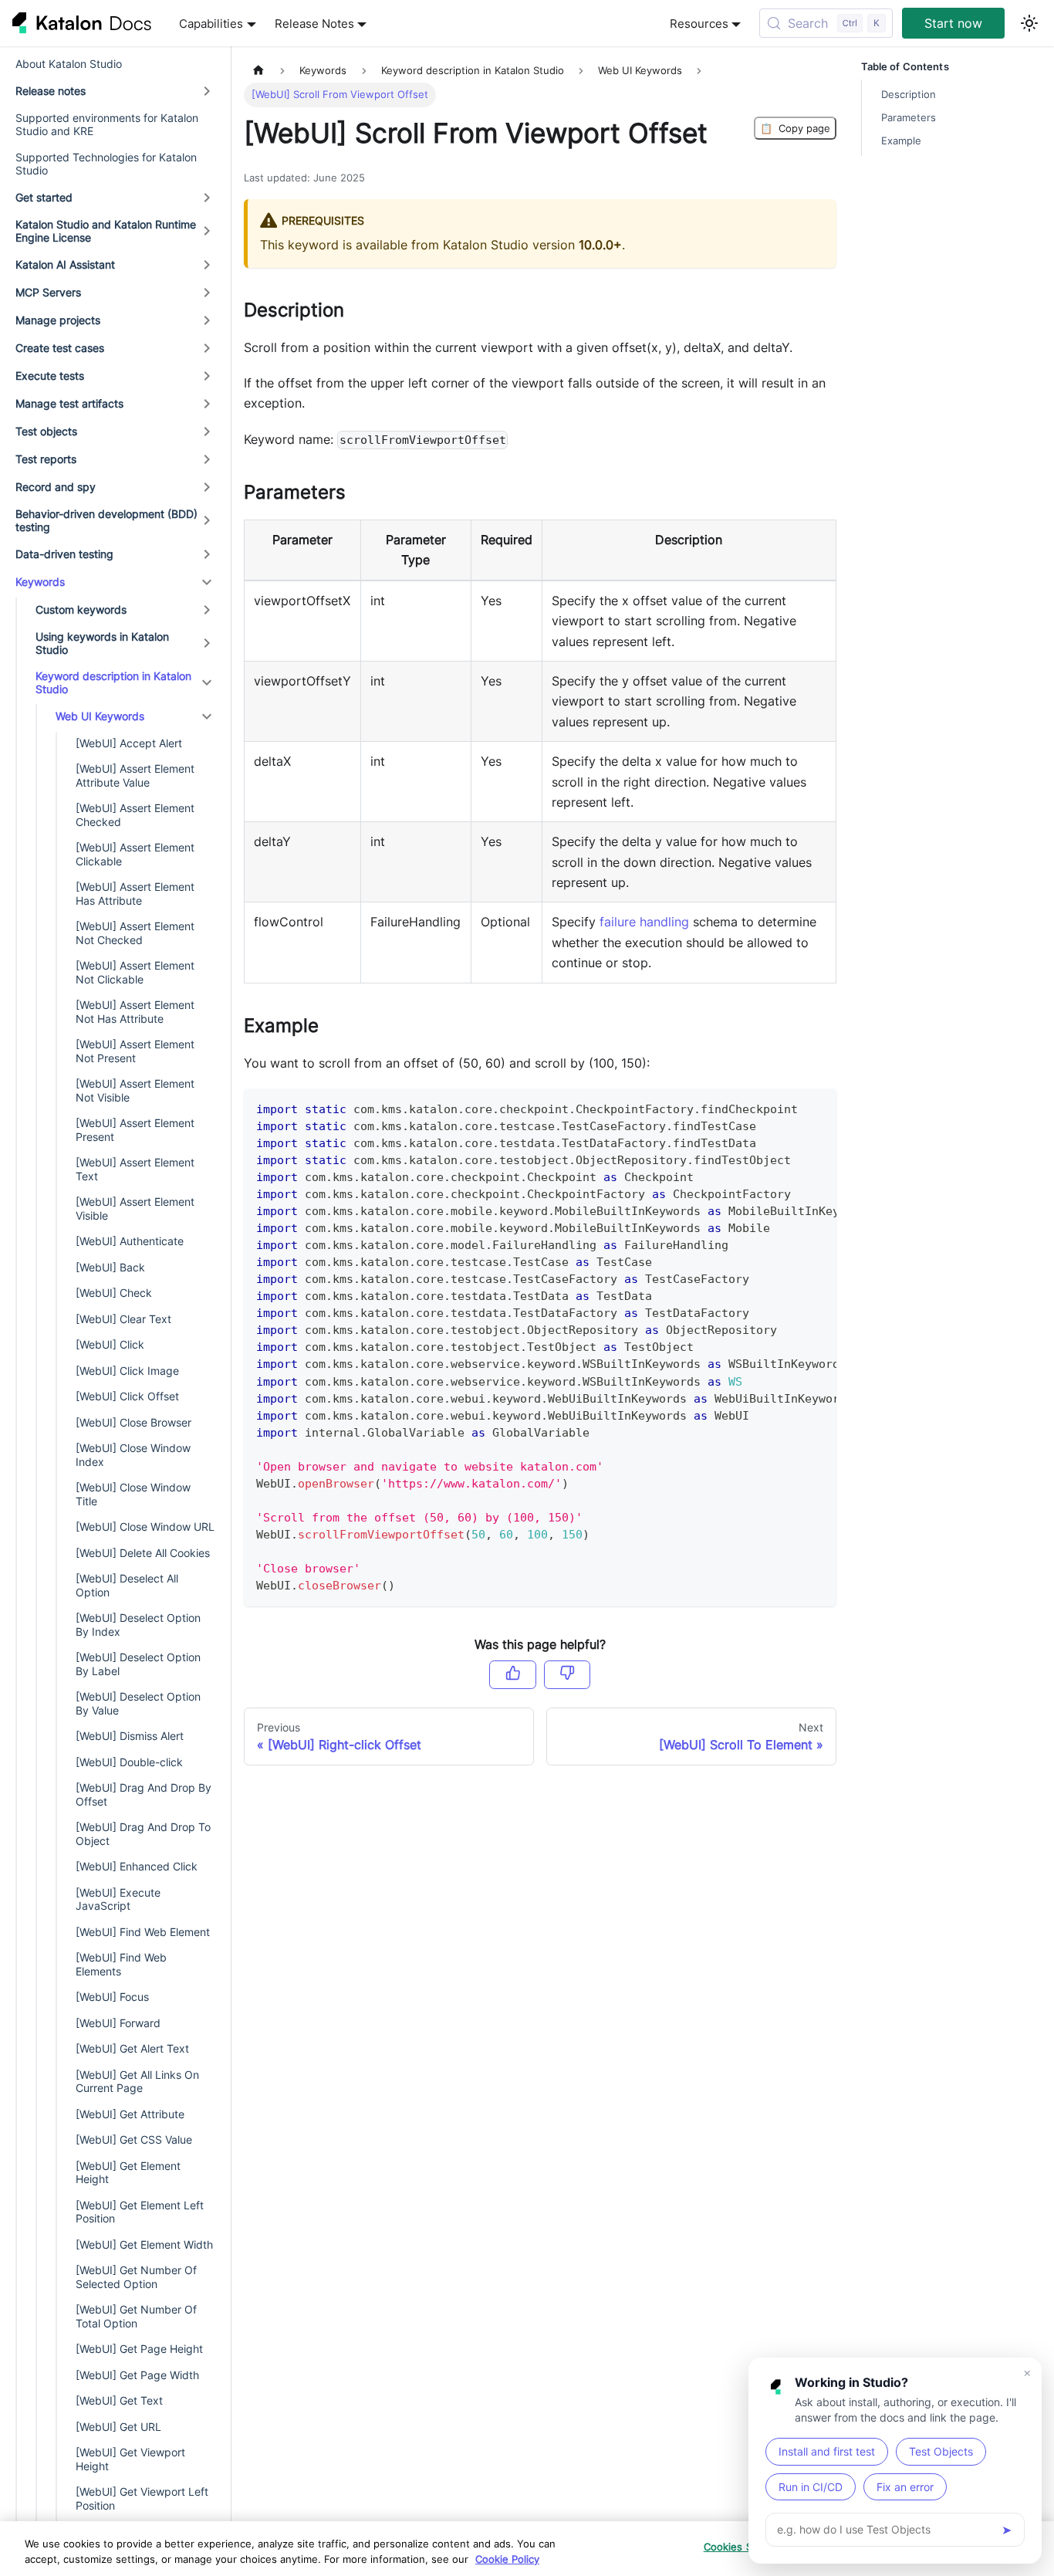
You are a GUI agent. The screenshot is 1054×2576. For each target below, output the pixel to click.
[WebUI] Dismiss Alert (130, 1736)
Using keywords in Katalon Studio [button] (102, 643)
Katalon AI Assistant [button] (65, 264)
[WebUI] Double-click (129, 1762)
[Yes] (512, 1674)
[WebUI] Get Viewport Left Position (142, 2498)
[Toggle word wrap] (789, 1108)
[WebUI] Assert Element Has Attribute (135, 894)
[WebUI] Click (110, 1344)
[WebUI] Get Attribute (130, 2114)
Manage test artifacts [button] (69, 403)
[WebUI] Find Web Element (143, 1932)
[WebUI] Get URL (118, 2427)
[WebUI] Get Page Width (137, 2375)
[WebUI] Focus (112, 1997)
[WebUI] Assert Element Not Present (135, 1051)
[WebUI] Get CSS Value (134, 2139)
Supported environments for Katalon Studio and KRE (107, 125)
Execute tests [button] (50, 376)
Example (901, 141)
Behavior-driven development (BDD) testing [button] (106, 521)
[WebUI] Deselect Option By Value (138, 1703)
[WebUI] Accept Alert (129, 743)
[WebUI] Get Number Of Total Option (136, 2316)
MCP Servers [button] (48, 292)
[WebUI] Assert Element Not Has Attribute (135, 1012)
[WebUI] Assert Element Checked (135, 815)
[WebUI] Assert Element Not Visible (135, 1090)
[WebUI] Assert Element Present (135, 1130)
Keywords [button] (40, 582)
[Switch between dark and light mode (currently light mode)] (1029, 23)
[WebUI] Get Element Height (128, 2173)
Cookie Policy (507, 2559)
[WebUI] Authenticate (130, 1241)
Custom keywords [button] (81, 609)
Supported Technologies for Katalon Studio (106, 164)
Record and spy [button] (56, 487)
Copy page (795, 128)
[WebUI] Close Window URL (145, 1527)
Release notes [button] (51, 91)
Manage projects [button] (58, 320)
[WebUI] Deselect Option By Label (138, 1664)
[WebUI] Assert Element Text (135, 1169)
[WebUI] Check (114, 1293)
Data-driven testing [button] (64, 554)
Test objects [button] (46, 431)
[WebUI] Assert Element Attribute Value (135, 775)
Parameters (909, 118)
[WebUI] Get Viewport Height (130, 2459)
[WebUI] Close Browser (133, 1422)
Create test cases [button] (60, 348)
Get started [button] (44, 197)
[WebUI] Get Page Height (139, 2349)
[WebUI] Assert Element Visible (135, 1208)
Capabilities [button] (211, 24)
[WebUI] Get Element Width (144, 2244)
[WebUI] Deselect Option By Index (138, 1625)
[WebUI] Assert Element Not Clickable (135, 972)
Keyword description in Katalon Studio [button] (113, 683)
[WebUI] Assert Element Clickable (135, 854)
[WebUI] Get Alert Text (132, 2048)
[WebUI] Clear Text (123, 1319)
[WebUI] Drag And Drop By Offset (144, 1794)
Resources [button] (699, 24)
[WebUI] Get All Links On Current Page (137, 2082)
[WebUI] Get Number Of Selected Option (136, 2277)
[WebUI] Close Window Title (133, 1494)
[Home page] (258, 71)
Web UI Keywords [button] (100, 716)
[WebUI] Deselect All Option (127, 1585)
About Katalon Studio (69, 64)
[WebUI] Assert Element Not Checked (135, 933)
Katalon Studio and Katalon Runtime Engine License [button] (106, 231)
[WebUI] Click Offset (127, 1396)
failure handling (644, 922)
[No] (567, 1674)
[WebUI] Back (110, 1267)
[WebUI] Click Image (127, 1371)
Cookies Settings (745, 2547)
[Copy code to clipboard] (818, 1108)
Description (909, 95)
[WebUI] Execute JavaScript (118, 1899)
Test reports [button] (46, 459)
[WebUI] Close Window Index (133, 1455)
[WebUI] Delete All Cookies (143, 1553)
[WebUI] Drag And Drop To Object (143, 1834)
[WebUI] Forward (118, 2023)
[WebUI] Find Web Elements (121, 1964)
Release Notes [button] (314, 24)
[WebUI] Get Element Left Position (140, 2212)
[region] (527, 2549)
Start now (953, 23)
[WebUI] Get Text (119, 2400)
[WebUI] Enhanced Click (137, 1866)
